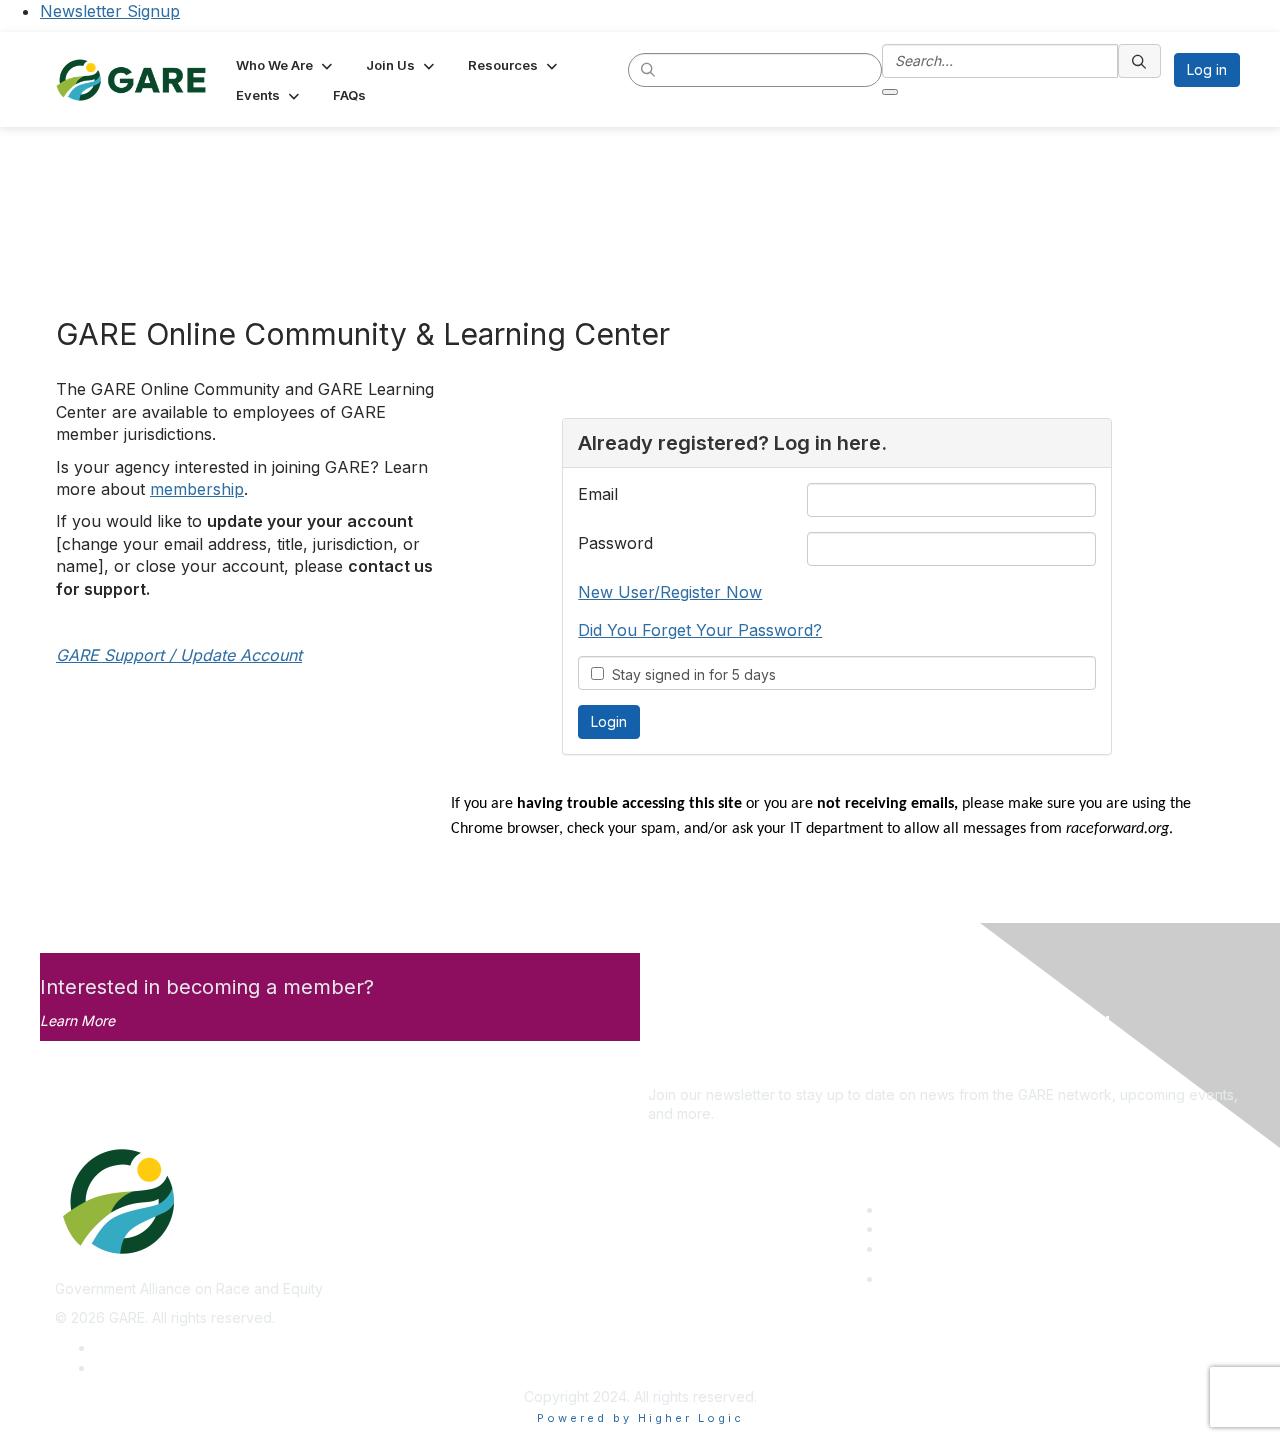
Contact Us (919, 1248)
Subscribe (681, 1064)
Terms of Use (139, 1367)
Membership (924, 1228)
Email (598, 494)
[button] (286, 65)
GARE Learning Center (956, 1209)
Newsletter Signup (110, 11)
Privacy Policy (141, 1347)
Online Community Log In (964, 1278)
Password (615, 543)
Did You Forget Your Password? (700, 630)
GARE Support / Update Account (179, 655)
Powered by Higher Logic (640, 1418)
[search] (649, 69)
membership (197, 489)
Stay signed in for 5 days (690, 674)
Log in (1207, 69)
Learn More (77, 1020)
